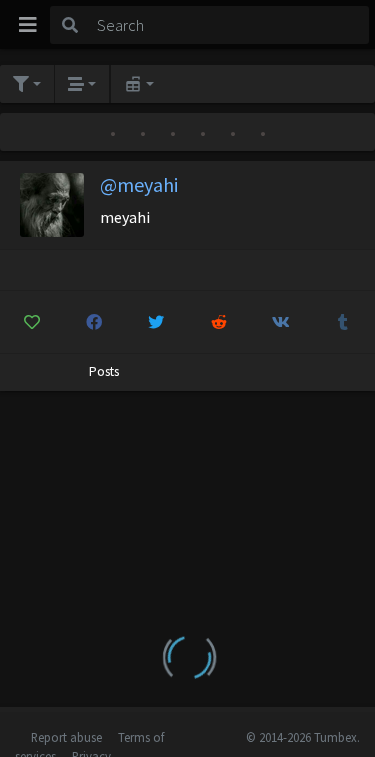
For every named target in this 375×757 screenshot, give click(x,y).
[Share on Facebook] (93, 322)
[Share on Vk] (280, 322)
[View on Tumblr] (343, 322)
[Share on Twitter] (156, 322)
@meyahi (139, 184)
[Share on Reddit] (218, 322)
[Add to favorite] (31, 322)
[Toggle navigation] (28, 25)
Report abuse (66, 737)
